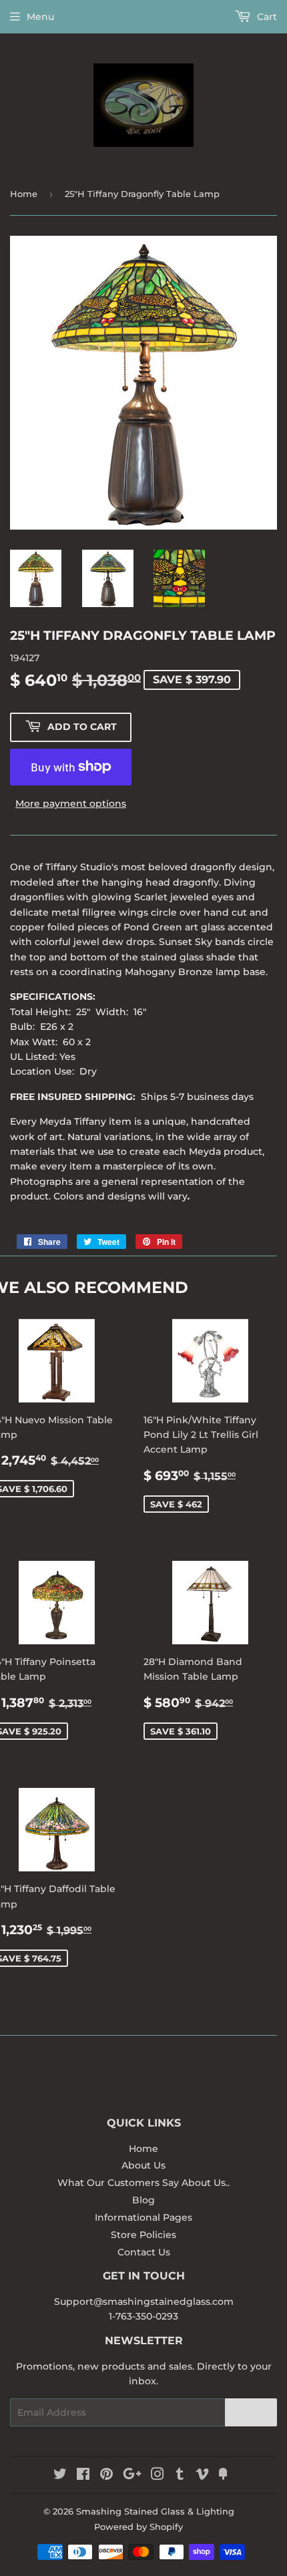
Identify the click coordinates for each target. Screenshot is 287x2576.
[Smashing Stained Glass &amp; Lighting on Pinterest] (106, 2476)
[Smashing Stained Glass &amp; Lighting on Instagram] (158, 2476)
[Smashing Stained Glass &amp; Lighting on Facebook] (83, 2476)
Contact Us (144, 2252)
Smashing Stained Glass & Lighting (155, 2511)
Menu (40, 17)
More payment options (71, 803)
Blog (143, 2200)
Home (24, 194)
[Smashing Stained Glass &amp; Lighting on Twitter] (60, 2476)
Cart (266, 17)
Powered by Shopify (138, 2527)
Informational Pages (143, 2217)
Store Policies (143, 2235)
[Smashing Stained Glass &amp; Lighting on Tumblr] (180, 2476)
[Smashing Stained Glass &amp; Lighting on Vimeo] (202, 2476)
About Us (143, 2165)
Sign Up (251, 2413)
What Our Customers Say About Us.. (143, 2183)
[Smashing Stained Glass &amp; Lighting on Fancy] (223, 2476)
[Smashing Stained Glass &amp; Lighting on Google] (132, 2476)
